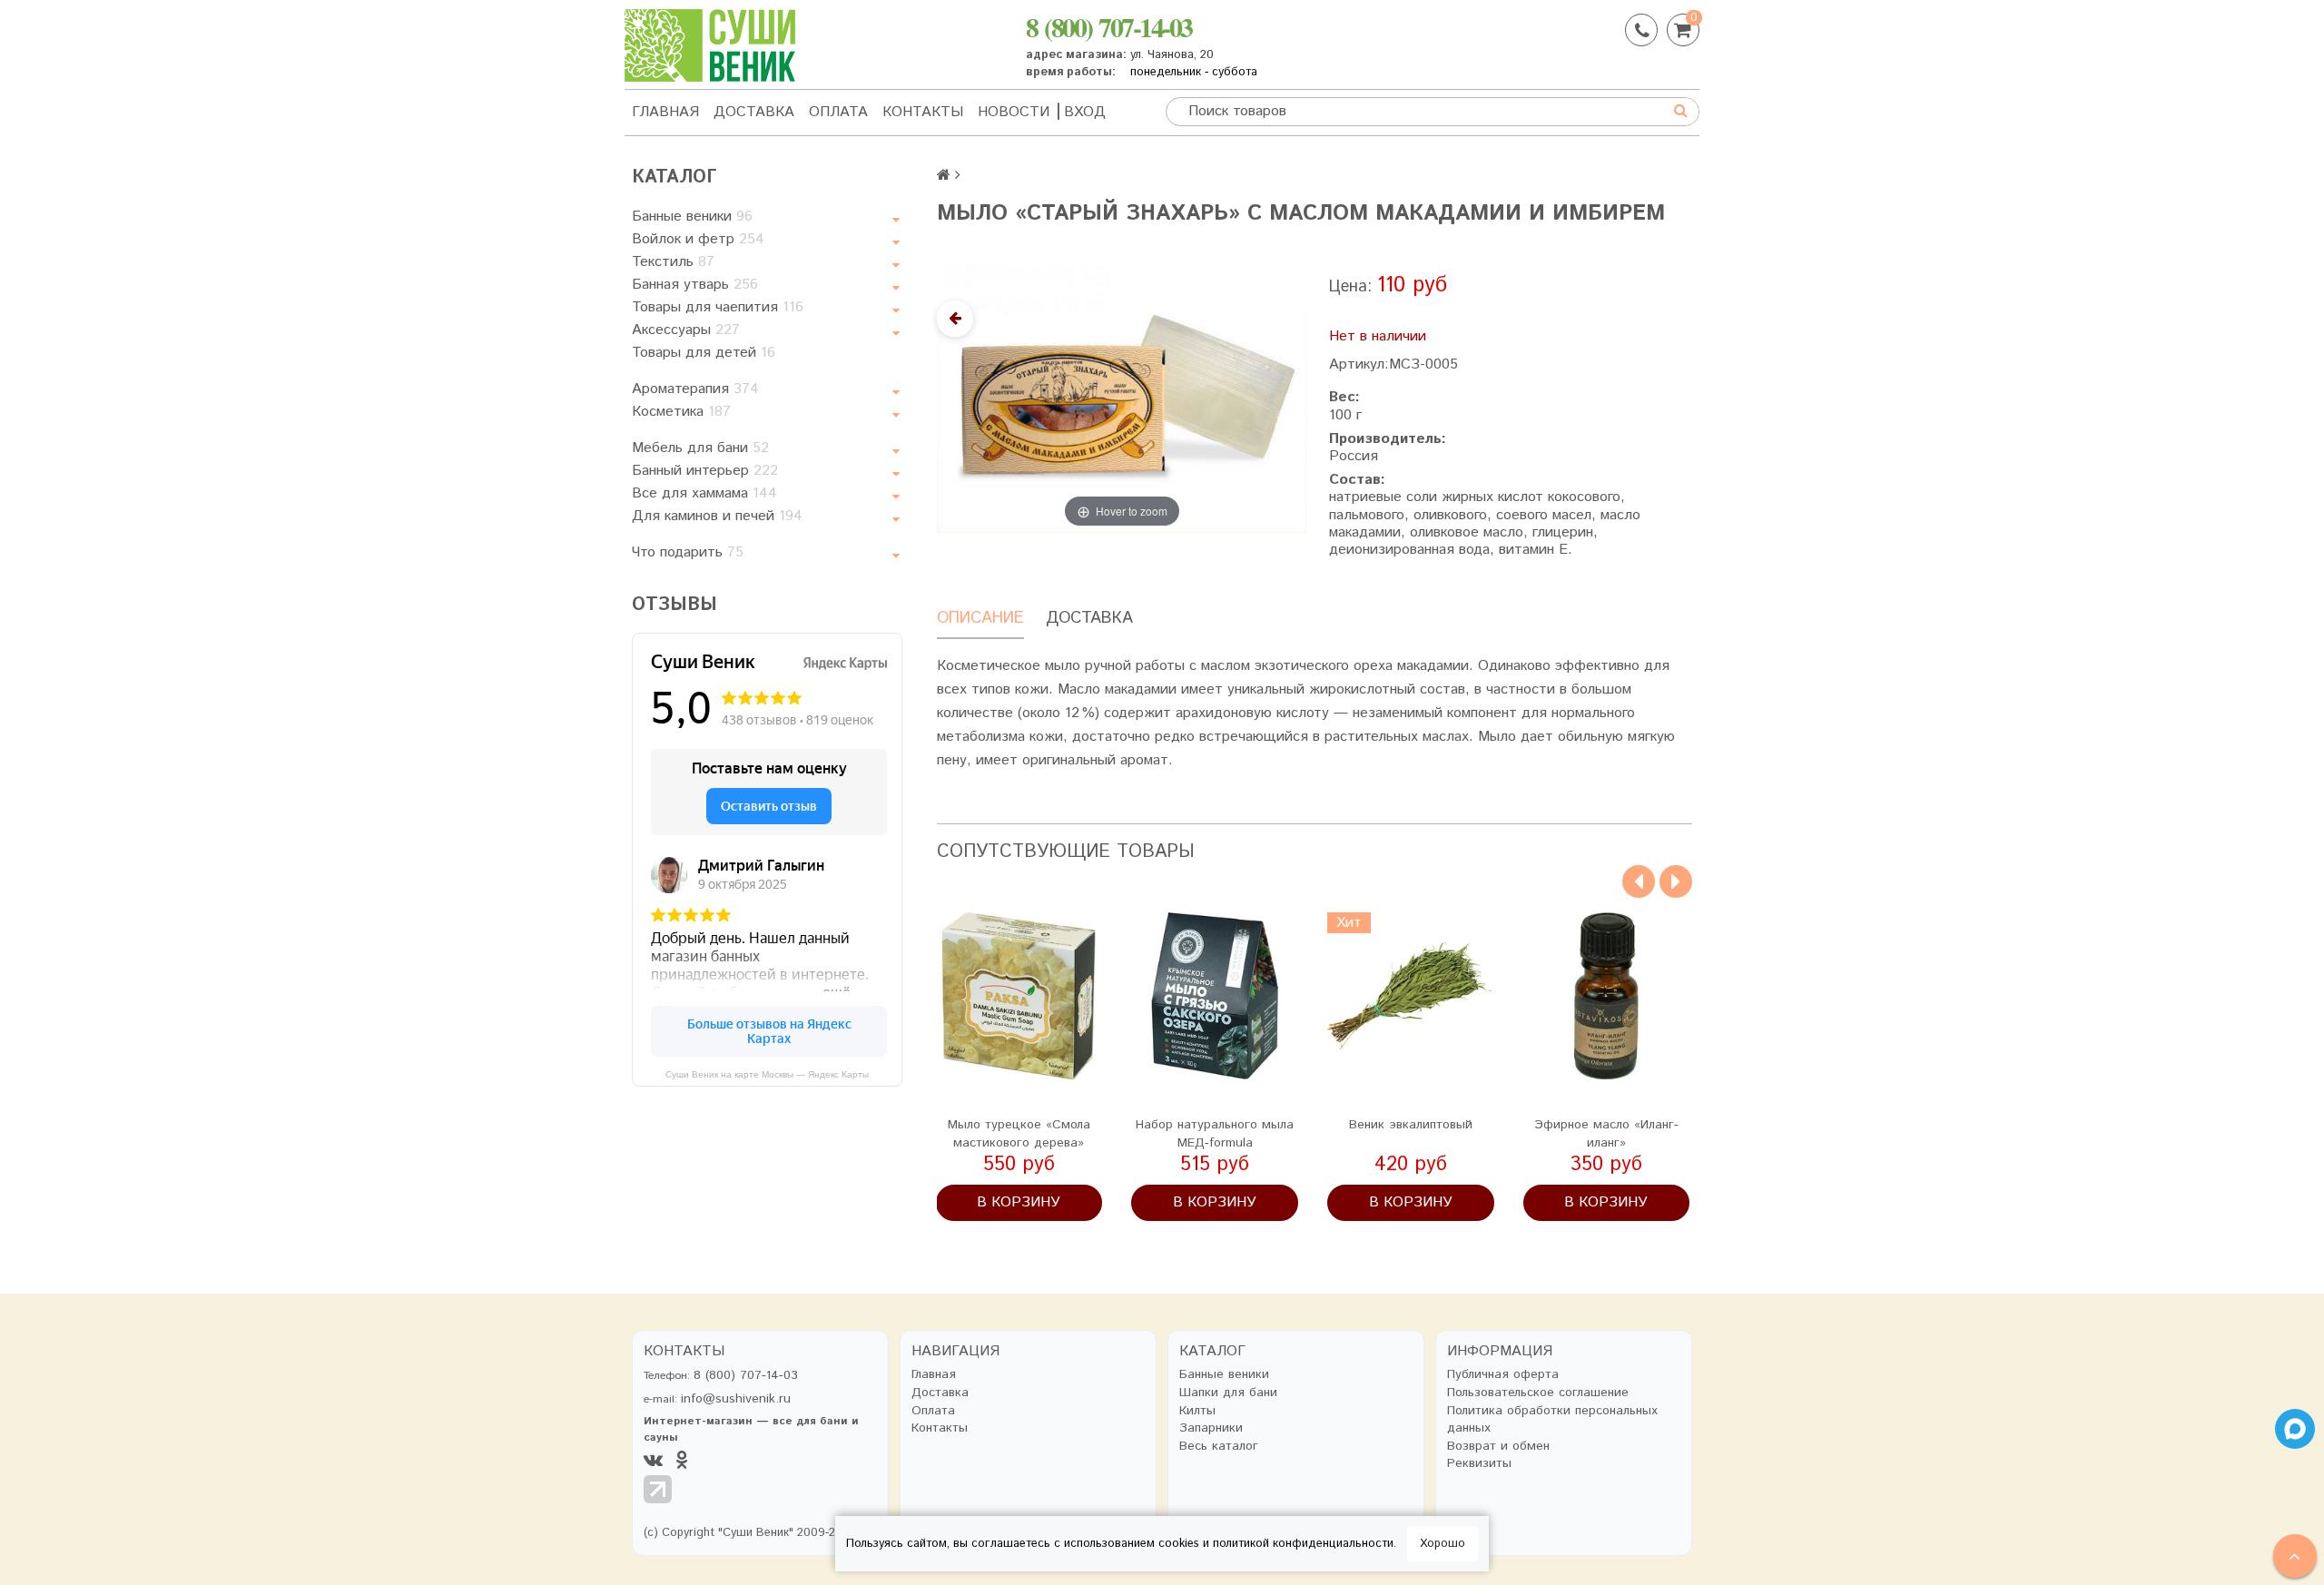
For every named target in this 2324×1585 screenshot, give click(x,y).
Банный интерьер (705, 471)
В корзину (1019, 1202)
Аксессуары (686, 330)
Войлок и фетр (698, 239)
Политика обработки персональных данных (1552, 1420)
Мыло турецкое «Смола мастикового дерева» (1019, 1134)
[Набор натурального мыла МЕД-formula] (1215, 996)
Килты (1197, 1411)
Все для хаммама (704, 493)
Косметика (681, 412)
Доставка (754, 112)
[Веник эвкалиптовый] (1411, 996)
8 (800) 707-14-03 (1109, 26)
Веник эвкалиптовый (1411, 1125)
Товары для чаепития (718, 307)
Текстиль (673, 262)
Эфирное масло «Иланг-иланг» (1606, 1134)
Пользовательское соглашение (1538, 1393)
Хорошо (1443, 1544)
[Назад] (955, 319)
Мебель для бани (700, 448)
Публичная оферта (1503, 1375)
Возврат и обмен (1498, 1447)
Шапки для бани (1228, 1393)
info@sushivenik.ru (736, 1399)
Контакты (923, 112)
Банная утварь (695, 285)
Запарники (1211, 1428)
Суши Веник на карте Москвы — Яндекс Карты (767, 1074)
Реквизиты (1479, 1464)
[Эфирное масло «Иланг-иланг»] (1607, 996)
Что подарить (688, 552)
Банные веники (692, 217)
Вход (1085, 112)
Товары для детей (704, 353)
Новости (1014, 112)
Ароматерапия (695, 389)
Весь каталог (1219, 1447)
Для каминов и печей (717, 516)
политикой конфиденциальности (1303, 1544)
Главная (665, 112)
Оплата (838, 112)
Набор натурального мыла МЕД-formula (1215, 1134)
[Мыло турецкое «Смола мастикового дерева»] (1019, 996)
